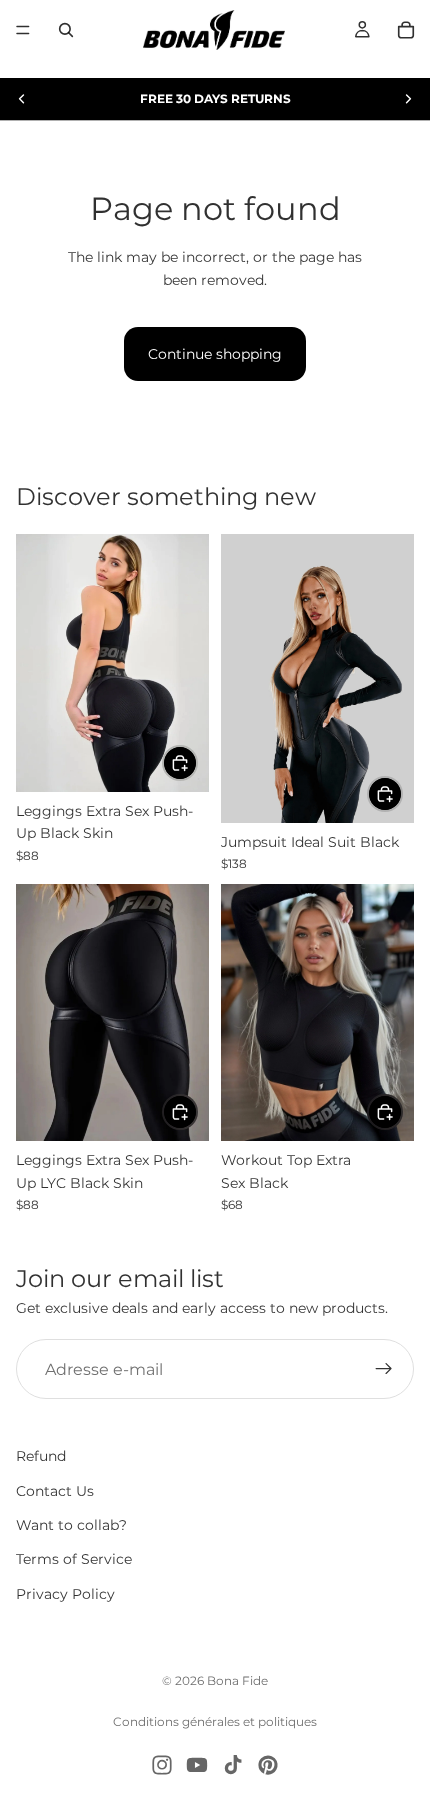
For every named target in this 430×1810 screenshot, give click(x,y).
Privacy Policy (65, 1594)
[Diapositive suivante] (408, 99)
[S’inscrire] (384, 1369)
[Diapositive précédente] (22, 99)
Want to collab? (71, 1525)
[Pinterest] (268, 1765)
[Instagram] (162, 1765)
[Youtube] (197, 1765)
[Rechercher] (66, 30)
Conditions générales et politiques (215, 1721)
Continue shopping (215, 354)
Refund (41, 1457)
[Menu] (23, 30)
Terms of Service (74, 1560)
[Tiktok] (233, 1765)
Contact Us (55, 1491)
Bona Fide (237, 1680)
